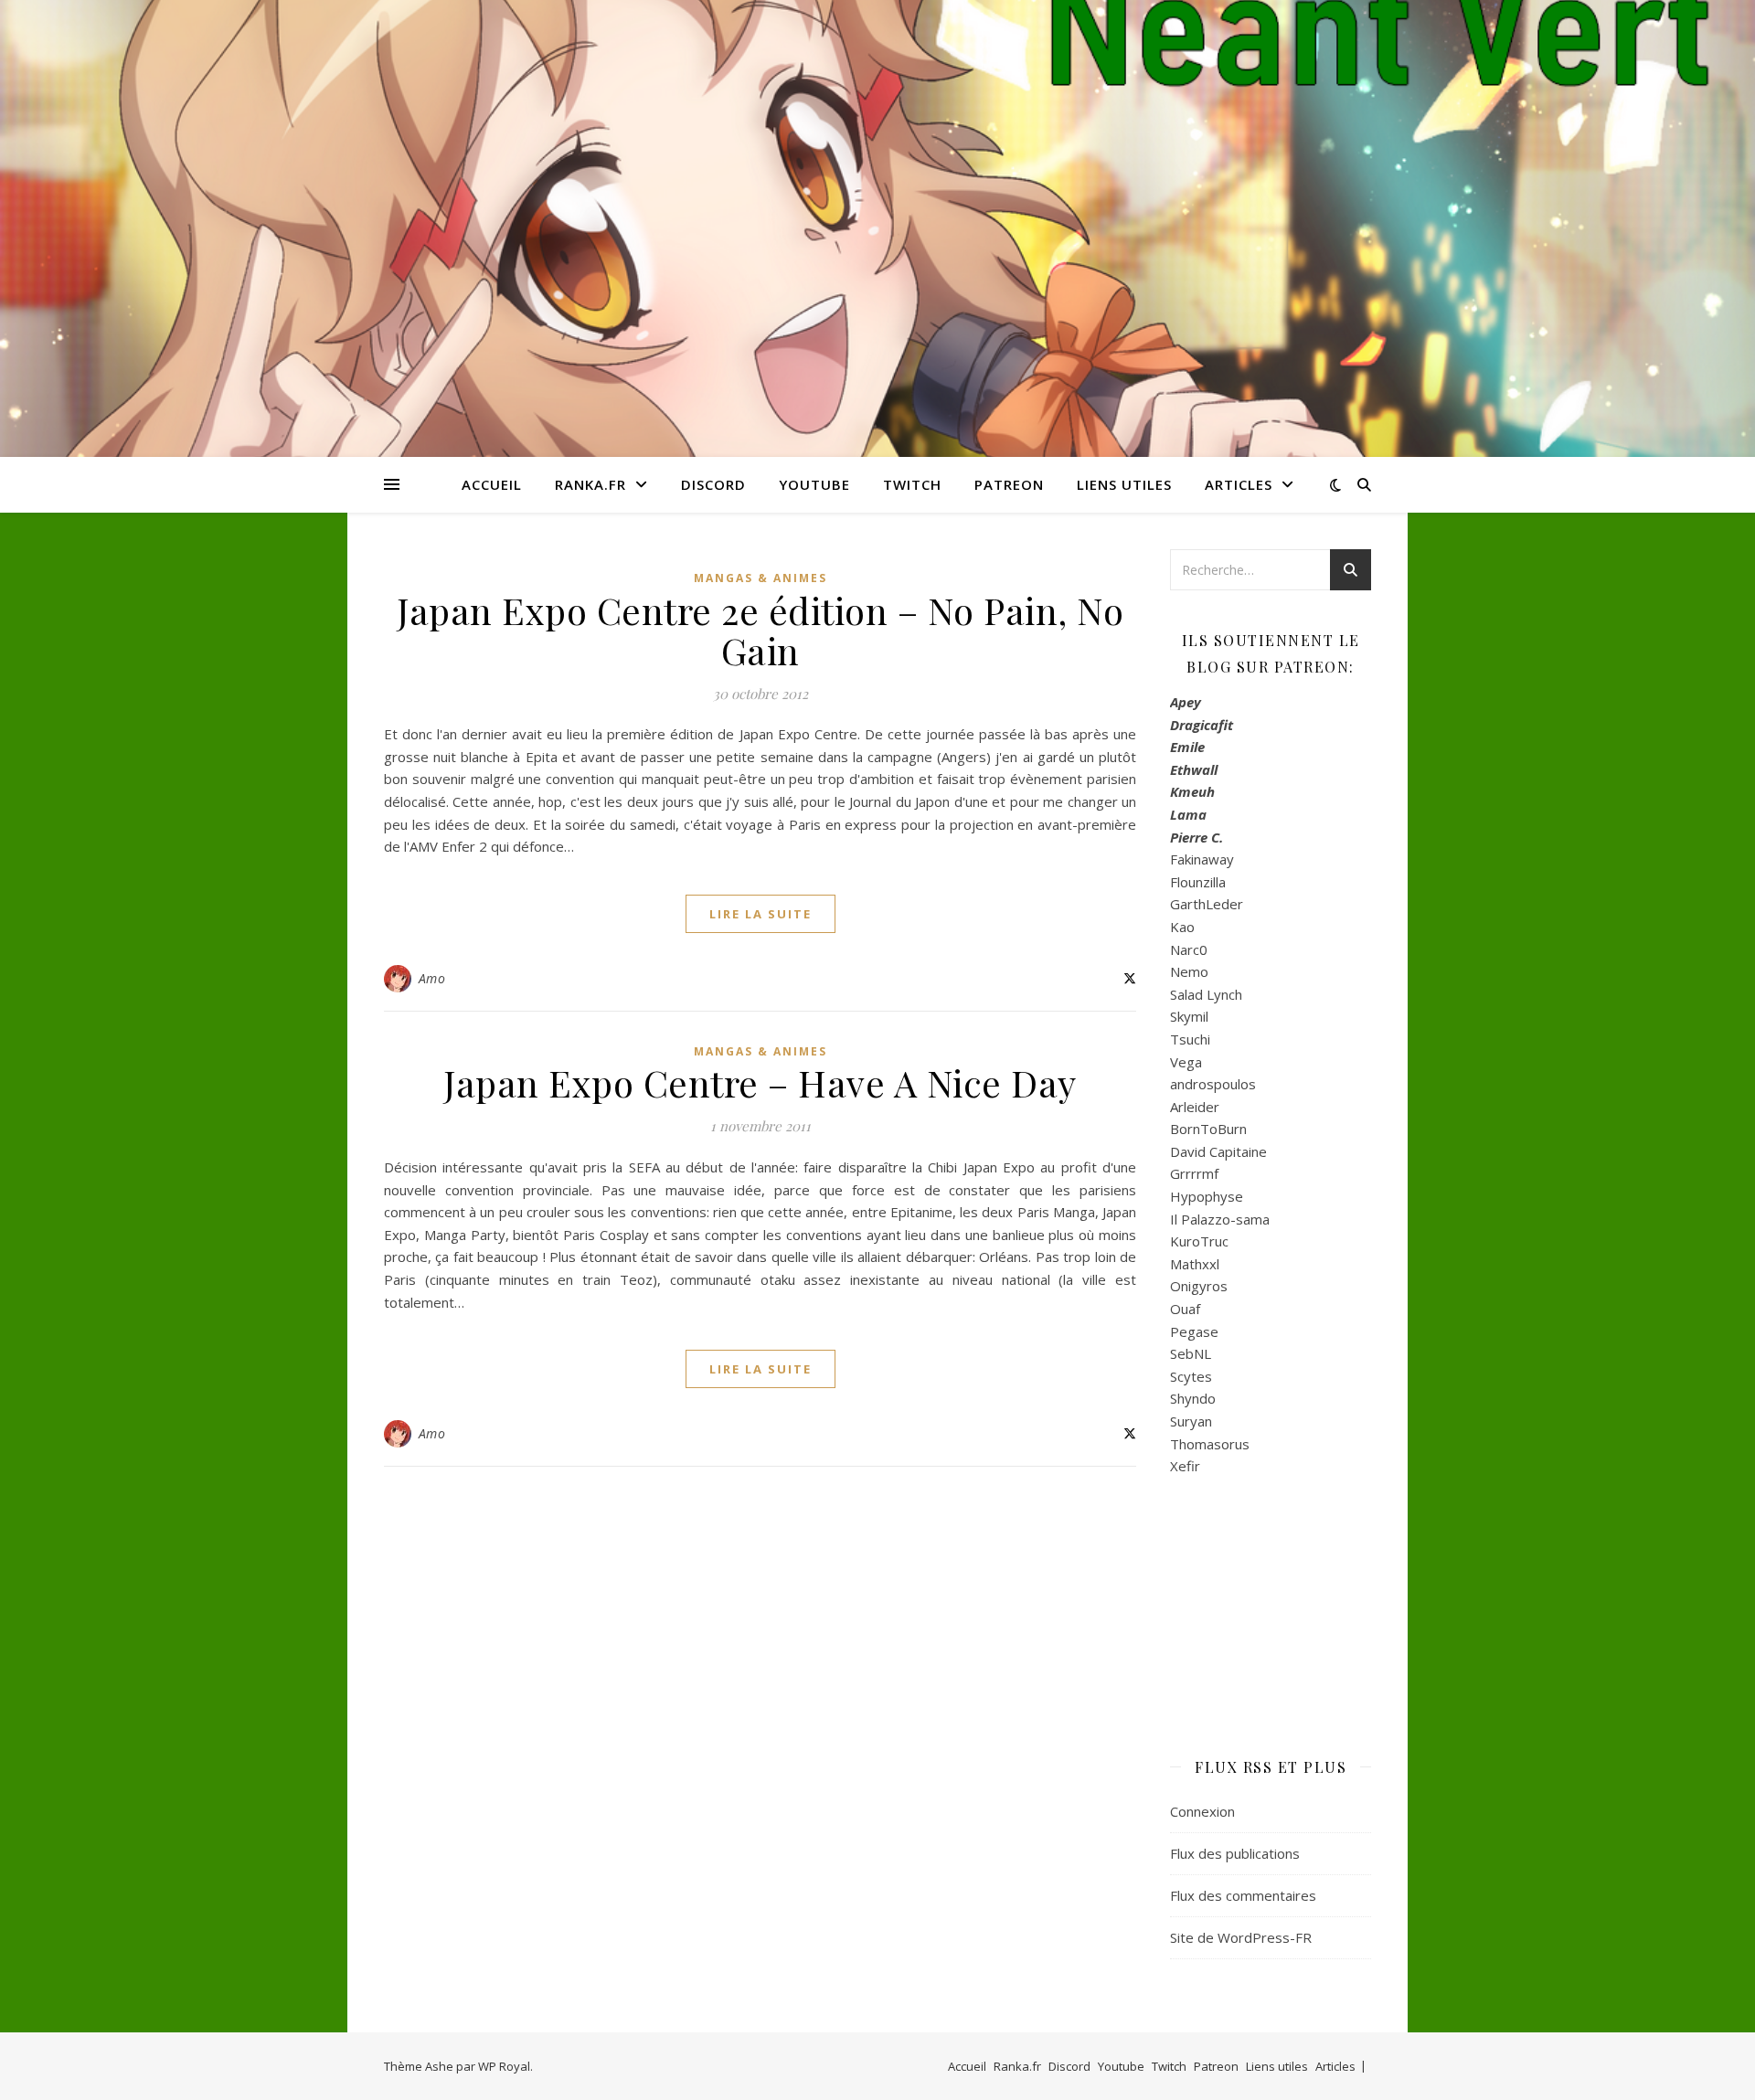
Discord (713, 484)
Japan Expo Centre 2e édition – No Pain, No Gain (760, 630)
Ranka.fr (590, 484)
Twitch (912, 484)
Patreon (1009, 484)
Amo (432, 978)
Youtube (814, 484)
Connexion (1202, 1811)
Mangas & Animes (760, 578)
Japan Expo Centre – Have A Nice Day (760, 1082)
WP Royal (504, 2066)
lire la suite (760, 914)
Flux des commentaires (1243, 1895)
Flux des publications (1235, 1853)
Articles (1239, 484)
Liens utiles (1124, 484)
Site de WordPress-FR (1241, 1937)
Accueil (492, 484)
